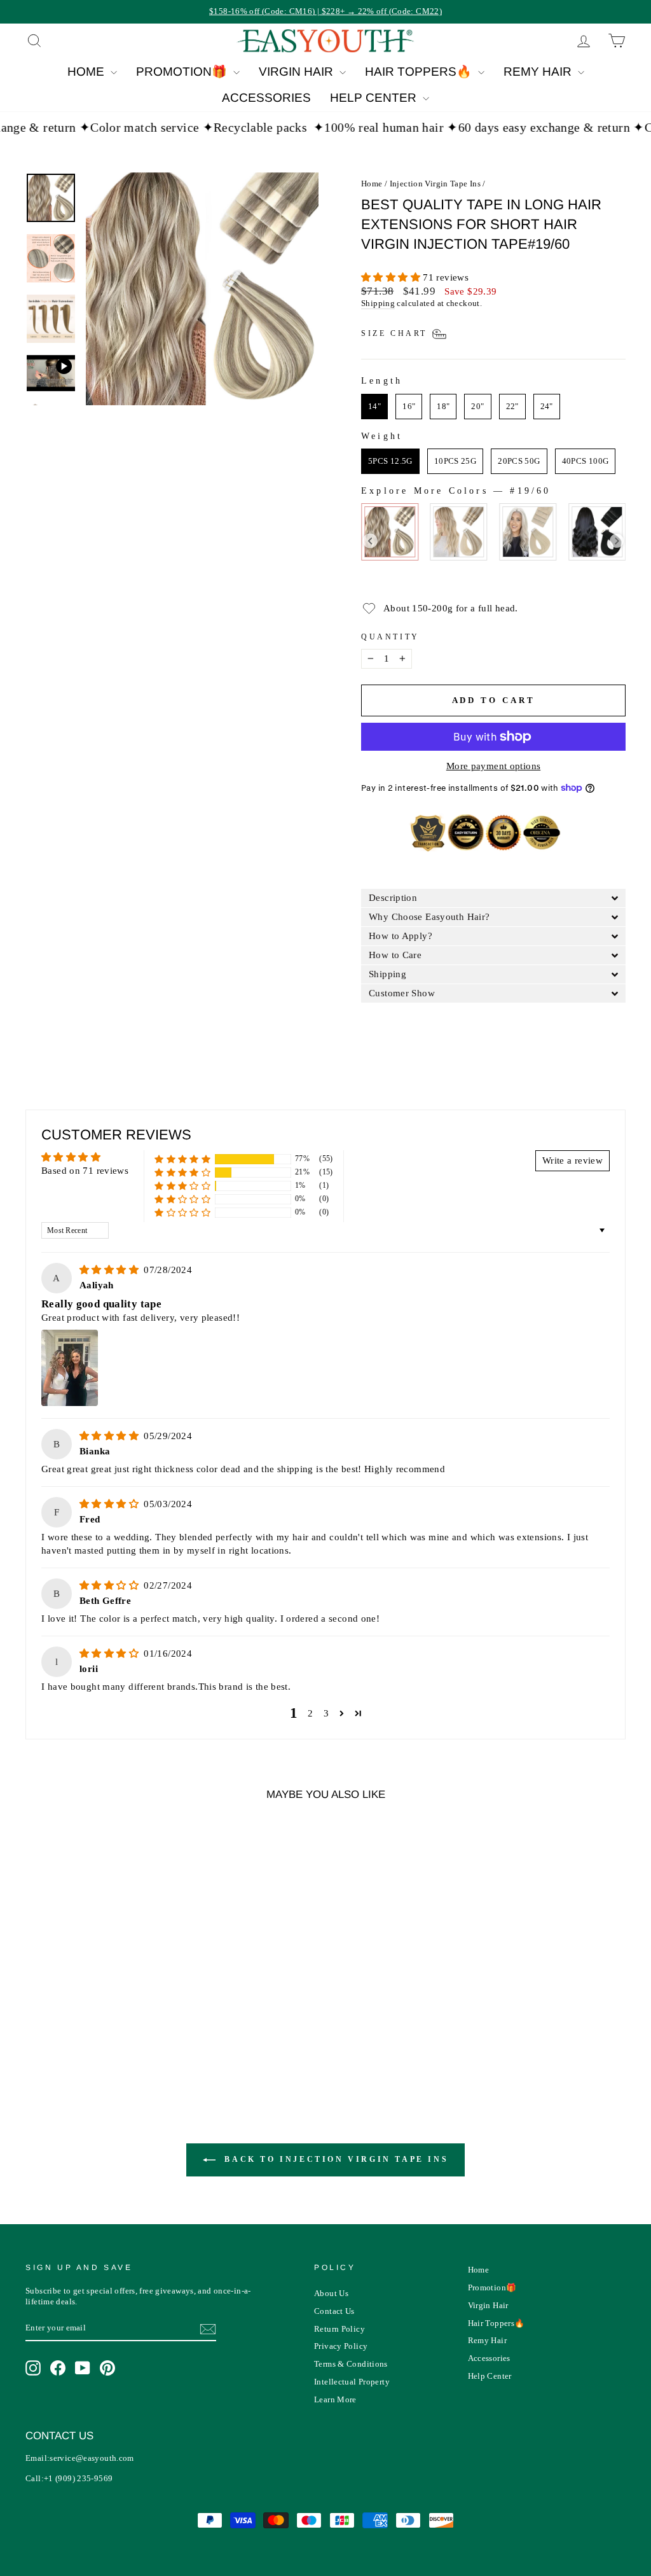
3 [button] (326, 1713)
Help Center (375, 98)
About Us (331, 2294)
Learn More (335, 2400)
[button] (392, 277)
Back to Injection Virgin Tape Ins (334, 2159)
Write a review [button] (572, 1160)
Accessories (266, 98)
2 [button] (310, 1713)
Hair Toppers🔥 (420, 72)
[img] (110, 1270)
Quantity (390, 637)
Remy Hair (539, 72)
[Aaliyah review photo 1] (70, 1368)
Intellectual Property (352, 2382)
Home (87, 72)
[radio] (374, 407)
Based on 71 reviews (85, 1171)
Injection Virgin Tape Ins (435, 184)
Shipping (378, 303)
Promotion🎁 (183, 72)
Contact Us (334, 2311)
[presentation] (370, 541)
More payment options (494, 766)
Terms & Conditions (351, 2364)
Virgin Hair (298, 72)
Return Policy (339, 2329)
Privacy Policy (341, 2346)
